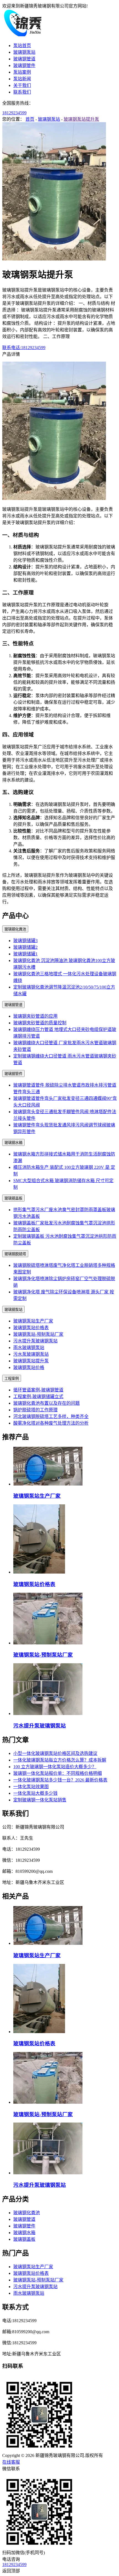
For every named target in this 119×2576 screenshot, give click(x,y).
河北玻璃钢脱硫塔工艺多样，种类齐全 (51, 1416)
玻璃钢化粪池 (15, 929)
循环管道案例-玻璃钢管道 (38, 1390)
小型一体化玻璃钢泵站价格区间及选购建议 (55, 1753)
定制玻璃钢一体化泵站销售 (40, 1800)
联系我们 (22, 92)
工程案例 (12, 1379)
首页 (30, 119)
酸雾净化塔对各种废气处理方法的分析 (51, 1423)
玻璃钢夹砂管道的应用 (35, 1016)
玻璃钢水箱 (13, 1143)
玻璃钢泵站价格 (29, 1367)
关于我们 (22, 85)
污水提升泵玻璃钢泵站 (35, 1341)
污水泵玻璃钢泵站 (31, 1354)
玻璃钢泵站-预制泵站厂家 (38, 1334)
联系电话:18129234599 (24, 348)
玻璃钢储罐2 (25, 947)
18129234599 (14, 113)
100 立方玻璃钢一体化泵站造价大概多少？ (55, 1767)
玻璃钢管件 (24, 65)
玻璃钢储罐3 (25, 941)
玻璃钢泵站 (24, 52)
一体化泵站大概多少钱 (35, 1793)
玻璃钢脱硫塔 (15, 1254)
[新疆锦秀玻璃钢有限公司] (23, 35)
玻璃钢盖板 (13, 1198)
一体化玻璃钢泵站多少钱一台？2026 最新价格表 (60, 1780)
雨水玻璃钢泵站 (29, 1348)
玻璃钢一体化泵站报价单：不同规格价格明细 (58, 1773)
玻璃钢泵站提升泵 (81, 119)
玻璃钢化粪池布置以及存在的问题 (46, 1403)
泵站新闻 (22, 79)
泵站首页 (22, 46)
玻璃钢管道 (24, 59)
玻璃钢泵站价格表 (31, 1328)
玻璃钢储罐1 (25, 954)
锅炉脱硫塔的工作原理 (35, 1410)
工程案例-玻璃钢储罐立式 (38, 1397)
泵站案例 (22, 72)
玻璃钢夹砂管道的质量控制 (40, 1023)
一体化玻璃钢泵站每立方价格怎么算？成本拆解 (60, 1760)
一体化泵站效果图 (31, 1787)
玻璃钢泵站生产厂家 (33, 1321)
